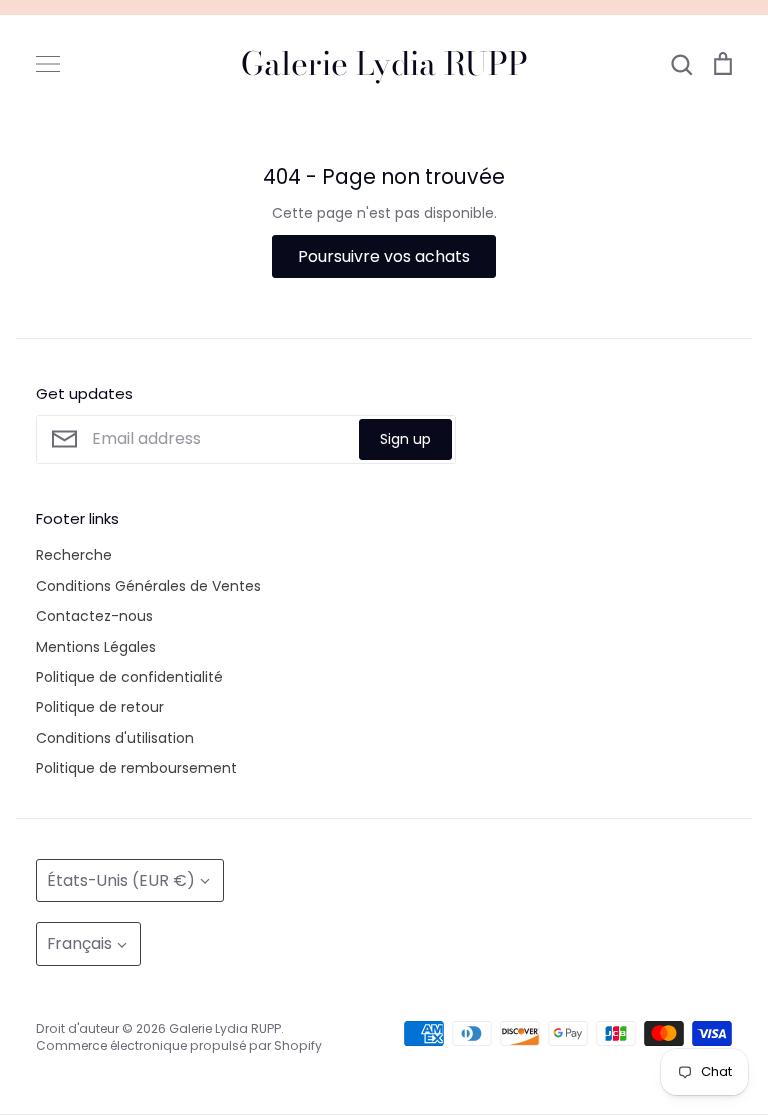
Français (79, 943)
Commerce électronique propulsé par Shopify (179, 1045)
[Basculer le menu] (48, 64)
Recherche (74, 555)
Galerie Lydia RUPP (384, 64)
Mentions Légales (96, 647)
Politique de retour (100, 707)
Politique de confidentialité (129, 677)
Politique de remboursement (136, 768)
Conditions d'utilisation (115, 738)
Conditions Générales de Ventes (148, 586)
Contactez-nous (94, 616)
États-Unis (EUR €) (121, 880)
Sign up (405, 439)
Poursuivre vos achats (384, 256)
